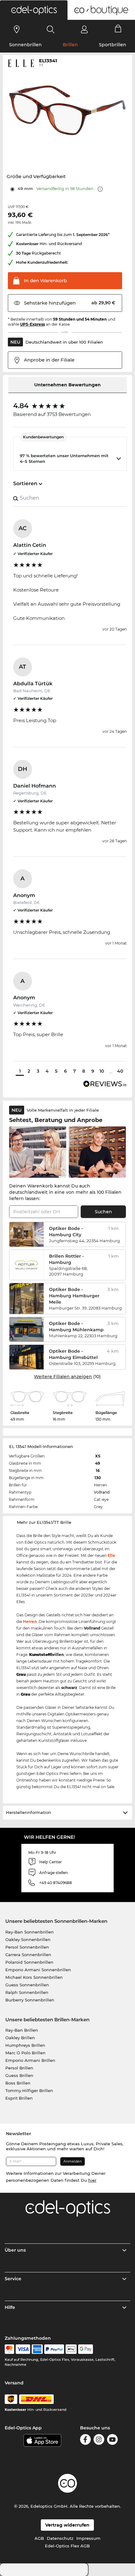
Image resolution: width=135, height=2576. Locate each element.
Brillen (70, 45)
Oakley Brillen (20, 2038)
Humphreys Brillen (25, 2045)
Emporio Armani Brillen (30, 2060)
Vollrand (102, 1492)
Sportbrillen (113, 45)
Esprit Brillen (19, 2098)
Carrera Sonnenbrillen (28, 1955)
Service (13, 2279)
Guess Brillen (19, 2075)
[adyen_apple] (71, 2349)
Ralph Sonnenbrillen (27, 1992)
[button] (34, 10)
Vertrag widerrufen (67, 2525)
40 (120, 1071)
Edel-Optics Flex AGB (67, 2546)
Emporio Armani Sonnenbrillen (38, 1970)
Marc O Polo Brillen (25, 2053)
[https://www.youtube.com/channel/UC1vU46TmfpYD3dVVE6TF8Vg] (112, 2439)
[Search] (51, 29)
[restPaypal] (54, 2349)
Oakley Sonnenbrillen (28, 1939)
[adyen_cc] (9, 2349)
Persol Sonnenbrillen (27, 1947)
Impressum (88, 2538)
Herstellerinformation (29, 1812)
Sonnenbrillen (25, 45)
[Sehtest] (17, 29)
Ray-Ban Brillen (22, 2030)
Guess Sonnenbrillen (27, 1985)
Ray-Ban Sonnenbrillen (30, 1932)
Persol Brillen (19, 2068)
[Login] (84, 29)
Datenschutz (60, 2538)
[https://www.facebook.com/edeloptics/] (85, 2439)
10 (102, 1071)
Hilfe (10, 2307)
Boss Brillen (18, 2083)
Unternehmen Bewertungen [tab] (67, 385)
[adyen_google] (86, 2349)
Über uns (15, 2250)
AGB (39, 2538)
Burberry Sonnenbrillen (30, 2000)
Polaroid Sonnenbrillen (29, 1962)
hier (92, 2180)
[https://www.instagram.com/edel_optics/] (99, 2439)
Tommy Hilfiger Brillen (29, 2091)
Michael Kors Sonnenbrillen (34, 1977)
